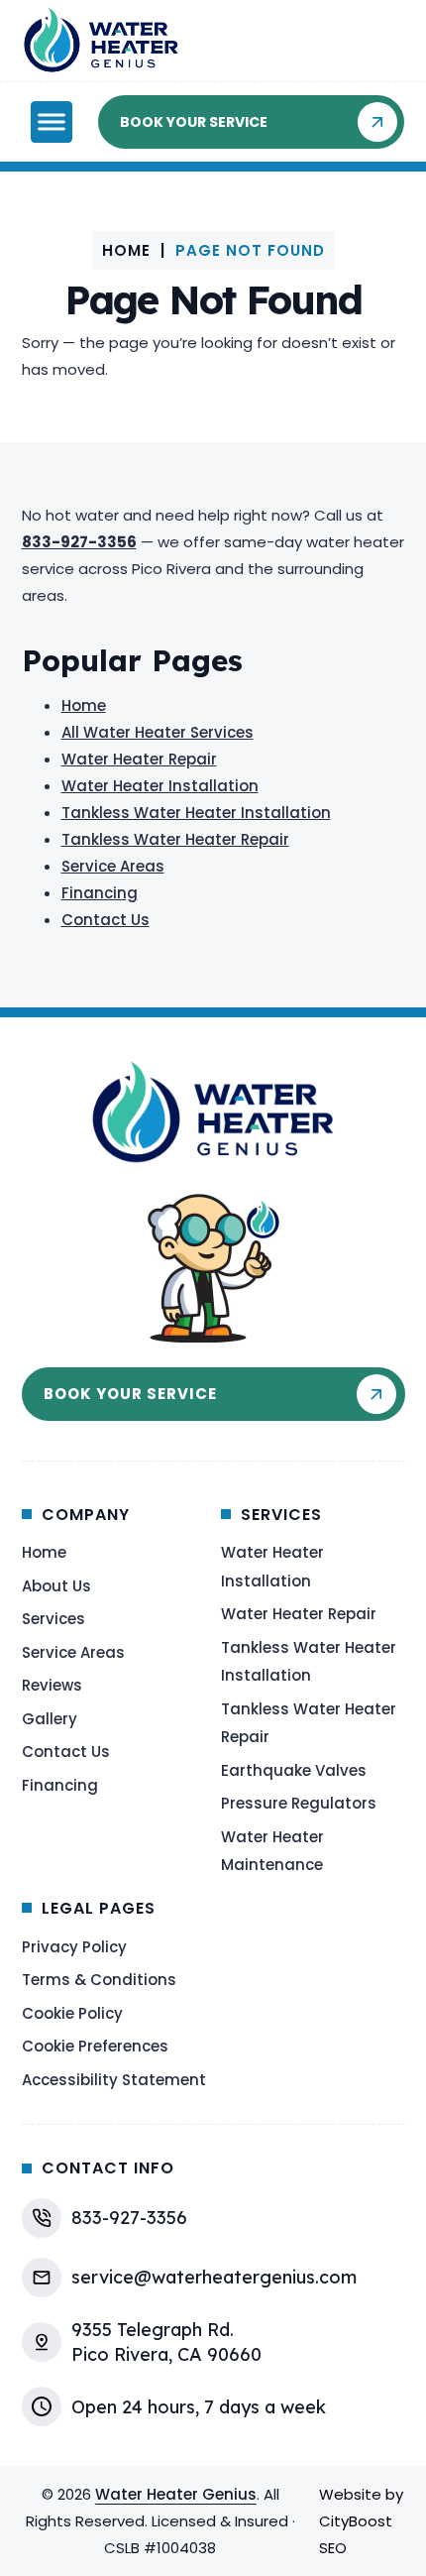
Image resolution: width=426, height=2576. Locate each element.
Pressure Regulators (299, 1803)
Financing (100, 893)
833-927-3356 (129, 2218)
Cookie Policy (72, 2013)
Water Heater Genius (176, 2494)
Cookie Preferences (95, 2046)
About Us (56, 1586)
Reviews (52, 1685)
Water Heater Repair (139, 759)
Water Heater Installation (160, 786)
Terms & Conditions (99, 1980)
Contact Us (106, 920)
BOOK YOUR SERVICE (194, 122)
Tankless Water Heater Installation (196, 813)
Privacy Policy (74, 1947)
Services (53, 1619)
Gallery (50, 1719)
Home (126, 250)
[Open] (52, 122)
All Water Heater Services (158, 732)
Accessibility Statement (114, 2080)
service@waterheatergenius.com (214, 2277)
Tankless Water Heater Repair (175, 839)
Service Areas (113, 866)
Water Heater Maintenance (272, 1851)
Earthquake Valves (294, 1770)
